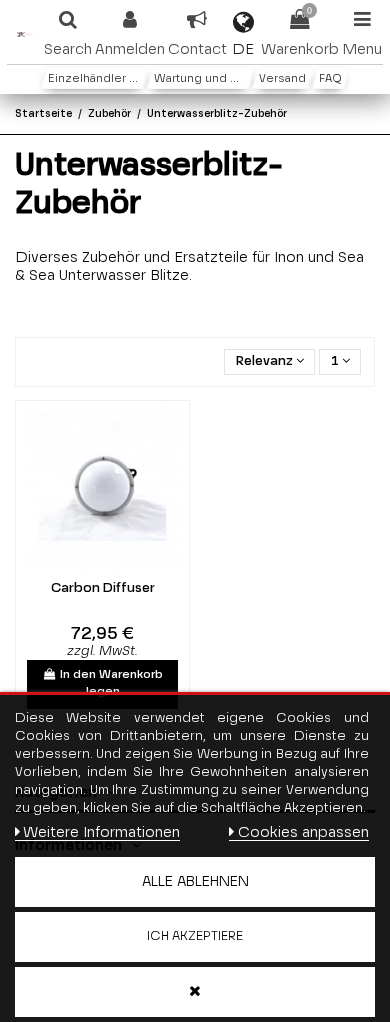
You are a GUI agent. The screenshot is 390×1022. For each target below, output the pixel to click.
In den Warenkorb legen (111, 683)
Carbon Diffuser (103, 588)
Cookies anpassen (303, 832)
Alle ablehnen (195, 882)
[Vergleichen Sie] (89, 566)
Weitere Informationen (101, 832)
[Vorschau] (116, 566)
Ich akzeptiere (195, 936)
